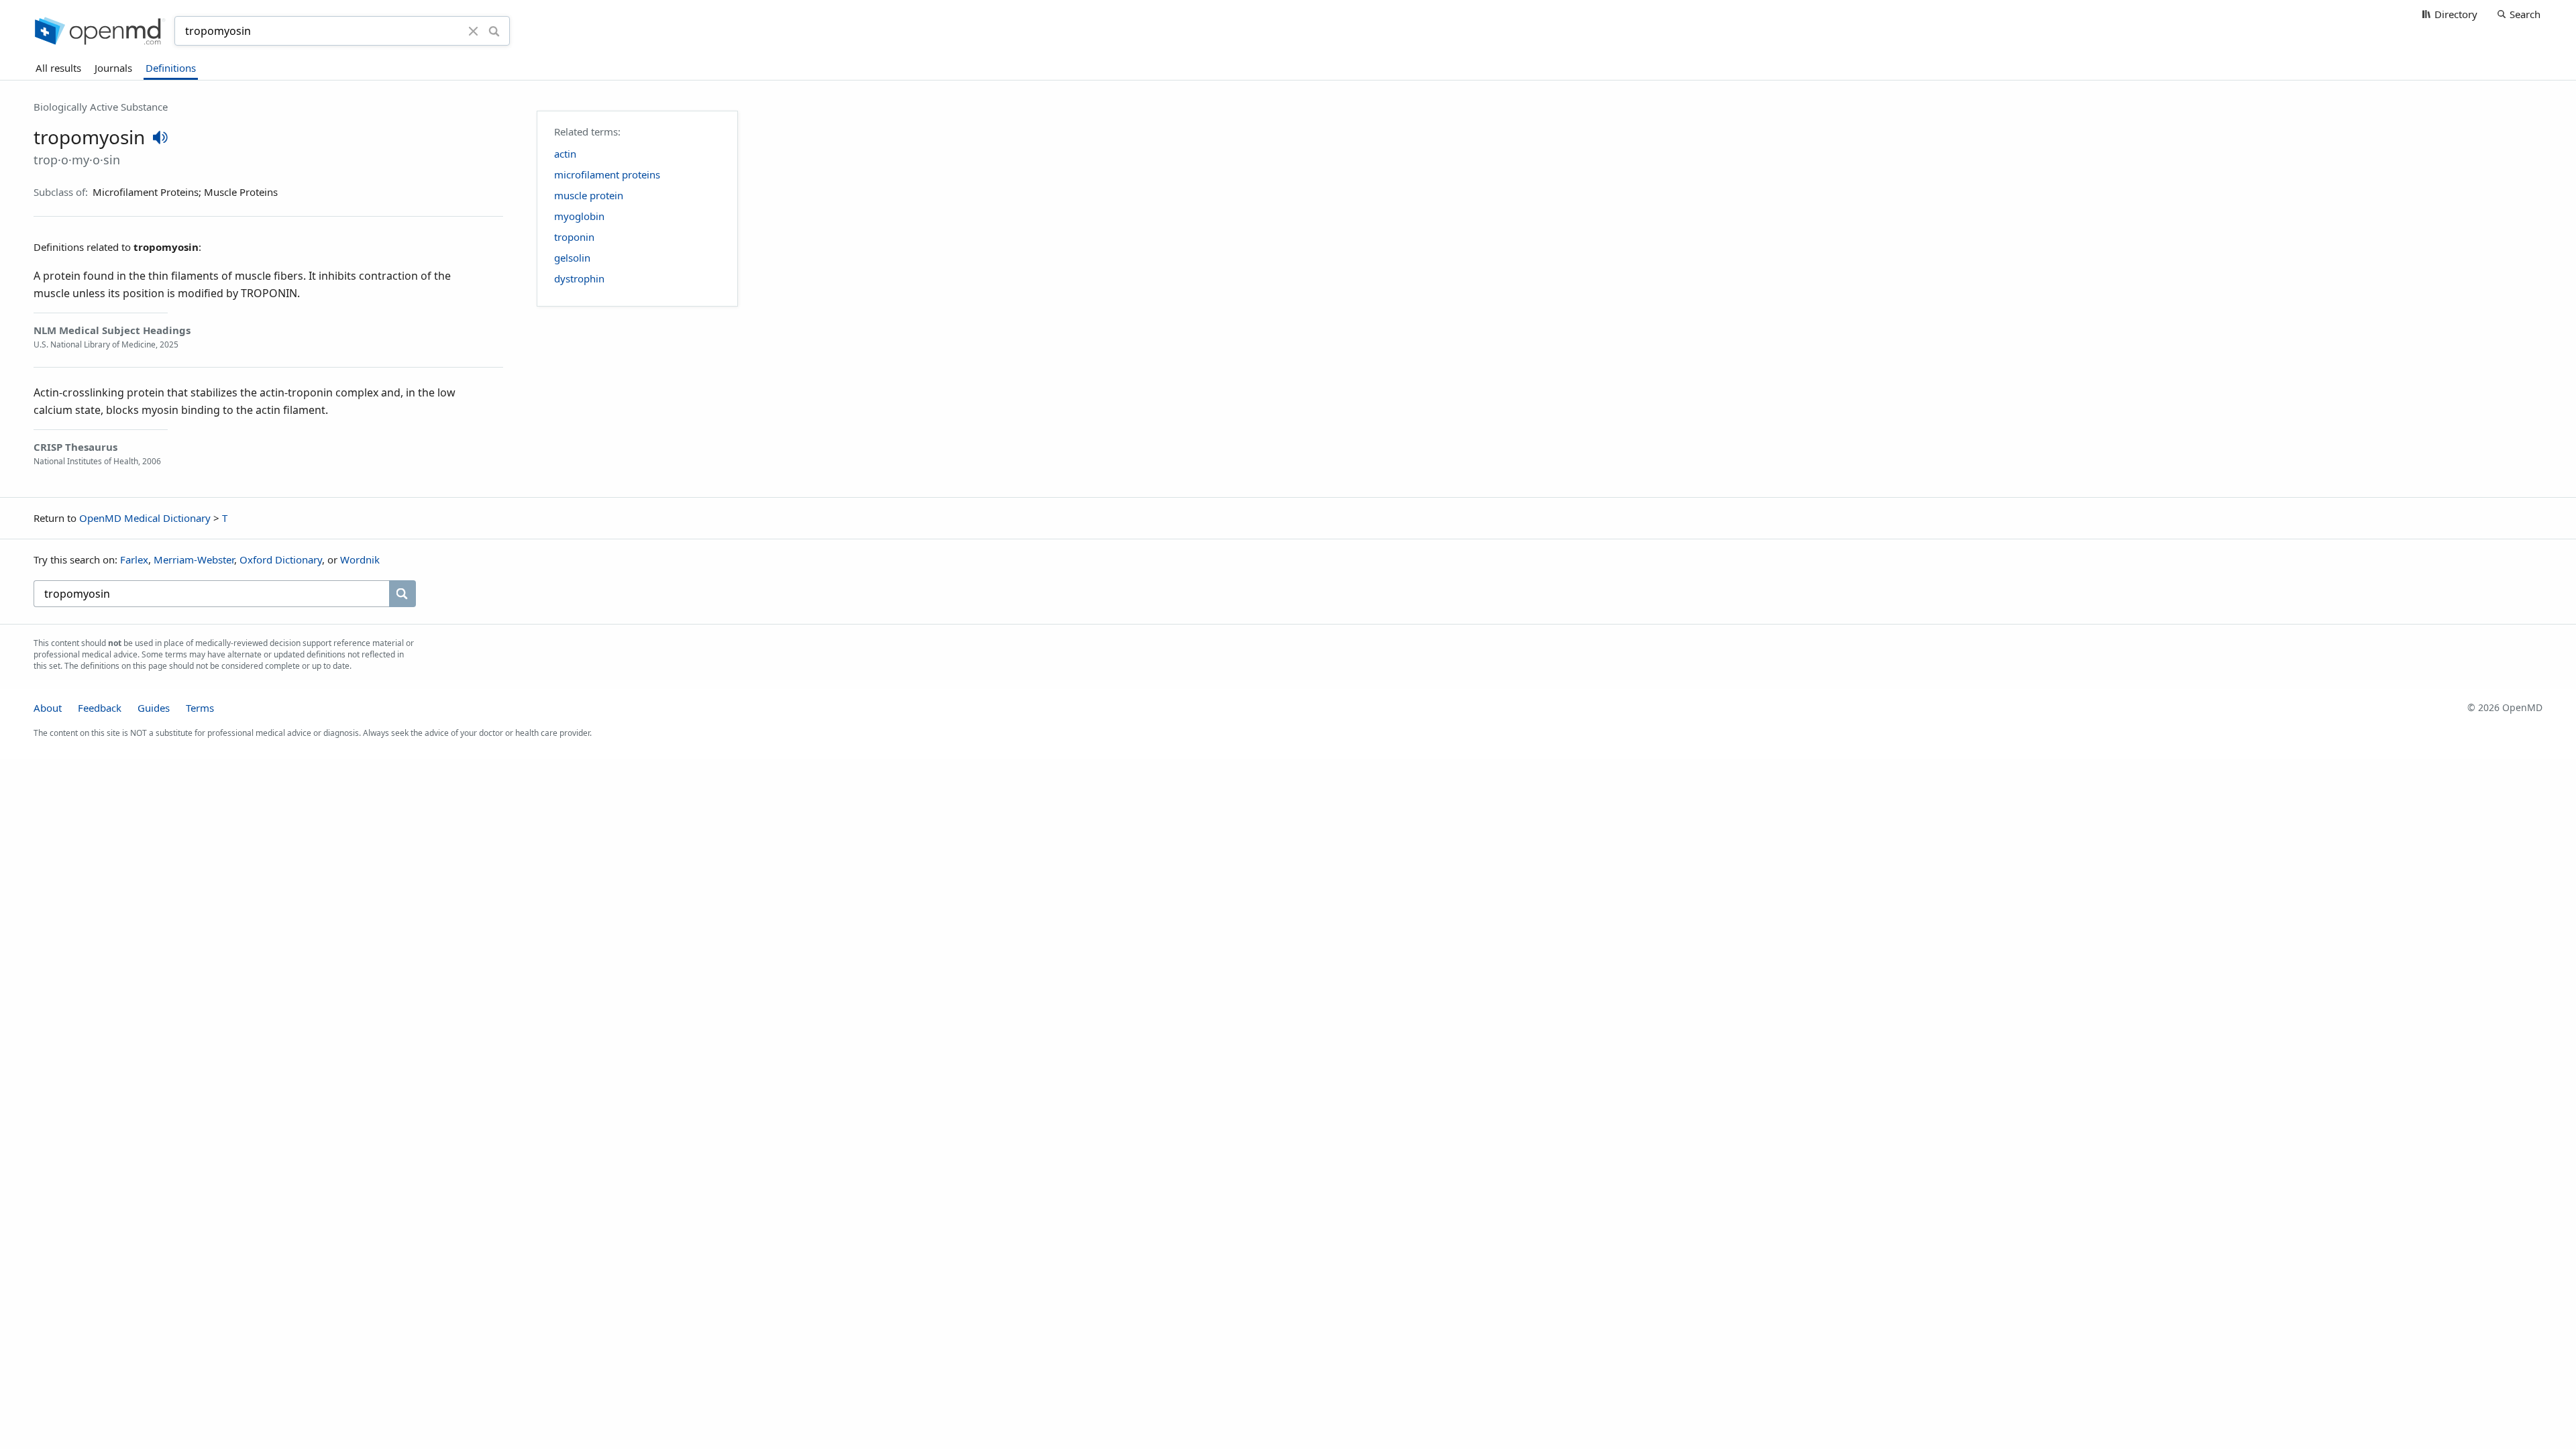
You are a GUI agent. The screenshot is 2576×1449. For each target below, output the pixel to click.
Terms (200, 708)
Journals (113, 68)
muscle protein (589, 195)
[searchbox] (211, 594)
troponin (574, 237)
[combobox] (323, 31)
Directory (2456, 14)
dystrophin (579, 278)
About (48, 708)
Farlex (134, 559)
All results (58, 68)
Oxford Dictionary (281, 559)
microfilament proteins (607, 174)
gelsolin (572, 258)
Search (2525, 14)
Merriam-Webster (194, 559)
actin (565, 154)
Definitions (171, 68)
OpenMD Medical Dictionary (145, 518)
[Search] (494, 31)
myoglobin (579, 216)
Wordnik (360, 559)
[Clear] (474, 31)
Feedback (100, 708)
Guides (154, 708)
